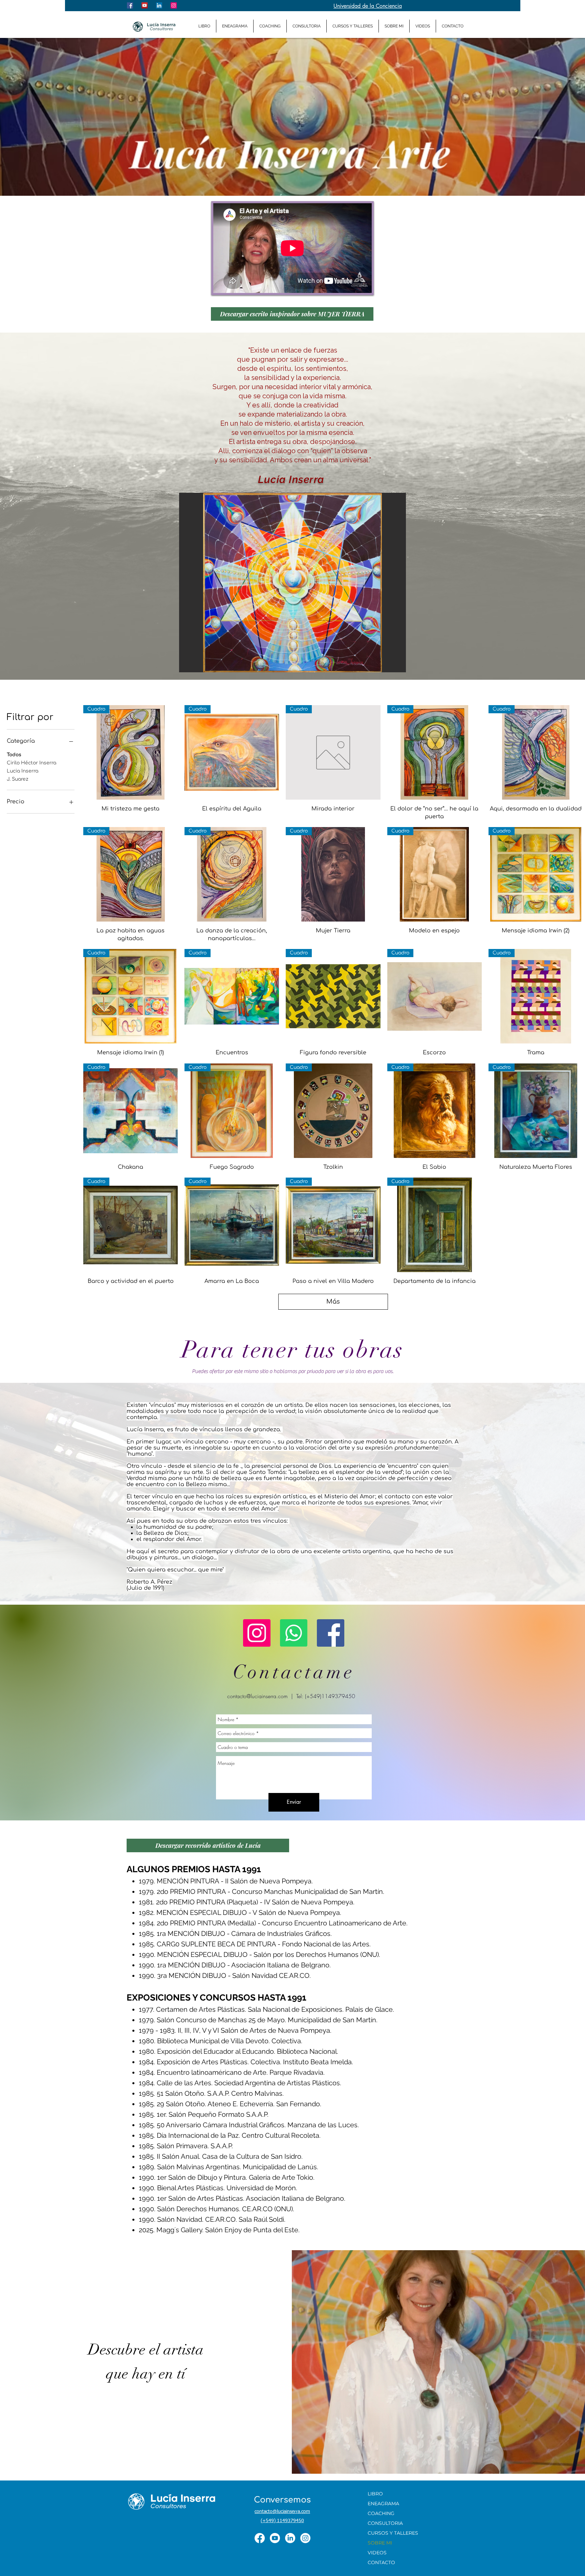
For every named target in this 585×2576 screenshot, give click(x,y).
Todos (14, 755)
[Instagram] (257, 1633)
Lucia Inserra (23, 771)
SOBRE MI (380, 2543)
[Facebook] (331, 1633)
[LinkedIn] (290, 2538)
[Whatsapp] (294, 1633)
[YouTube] (275, 2538)
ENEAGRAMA (383, 2504)
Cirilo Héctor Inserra (31, 763)
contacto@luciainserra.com (257, 1696)
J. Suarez (18, 779)
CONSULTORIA (385, 2523)
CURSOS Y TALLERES (393, 2533)
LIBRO (375, 2494)
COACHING (381, 2513)
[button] (292, 583)
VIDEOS (377, 2553)
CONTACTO (381, 2562)
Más (333, 1302)
